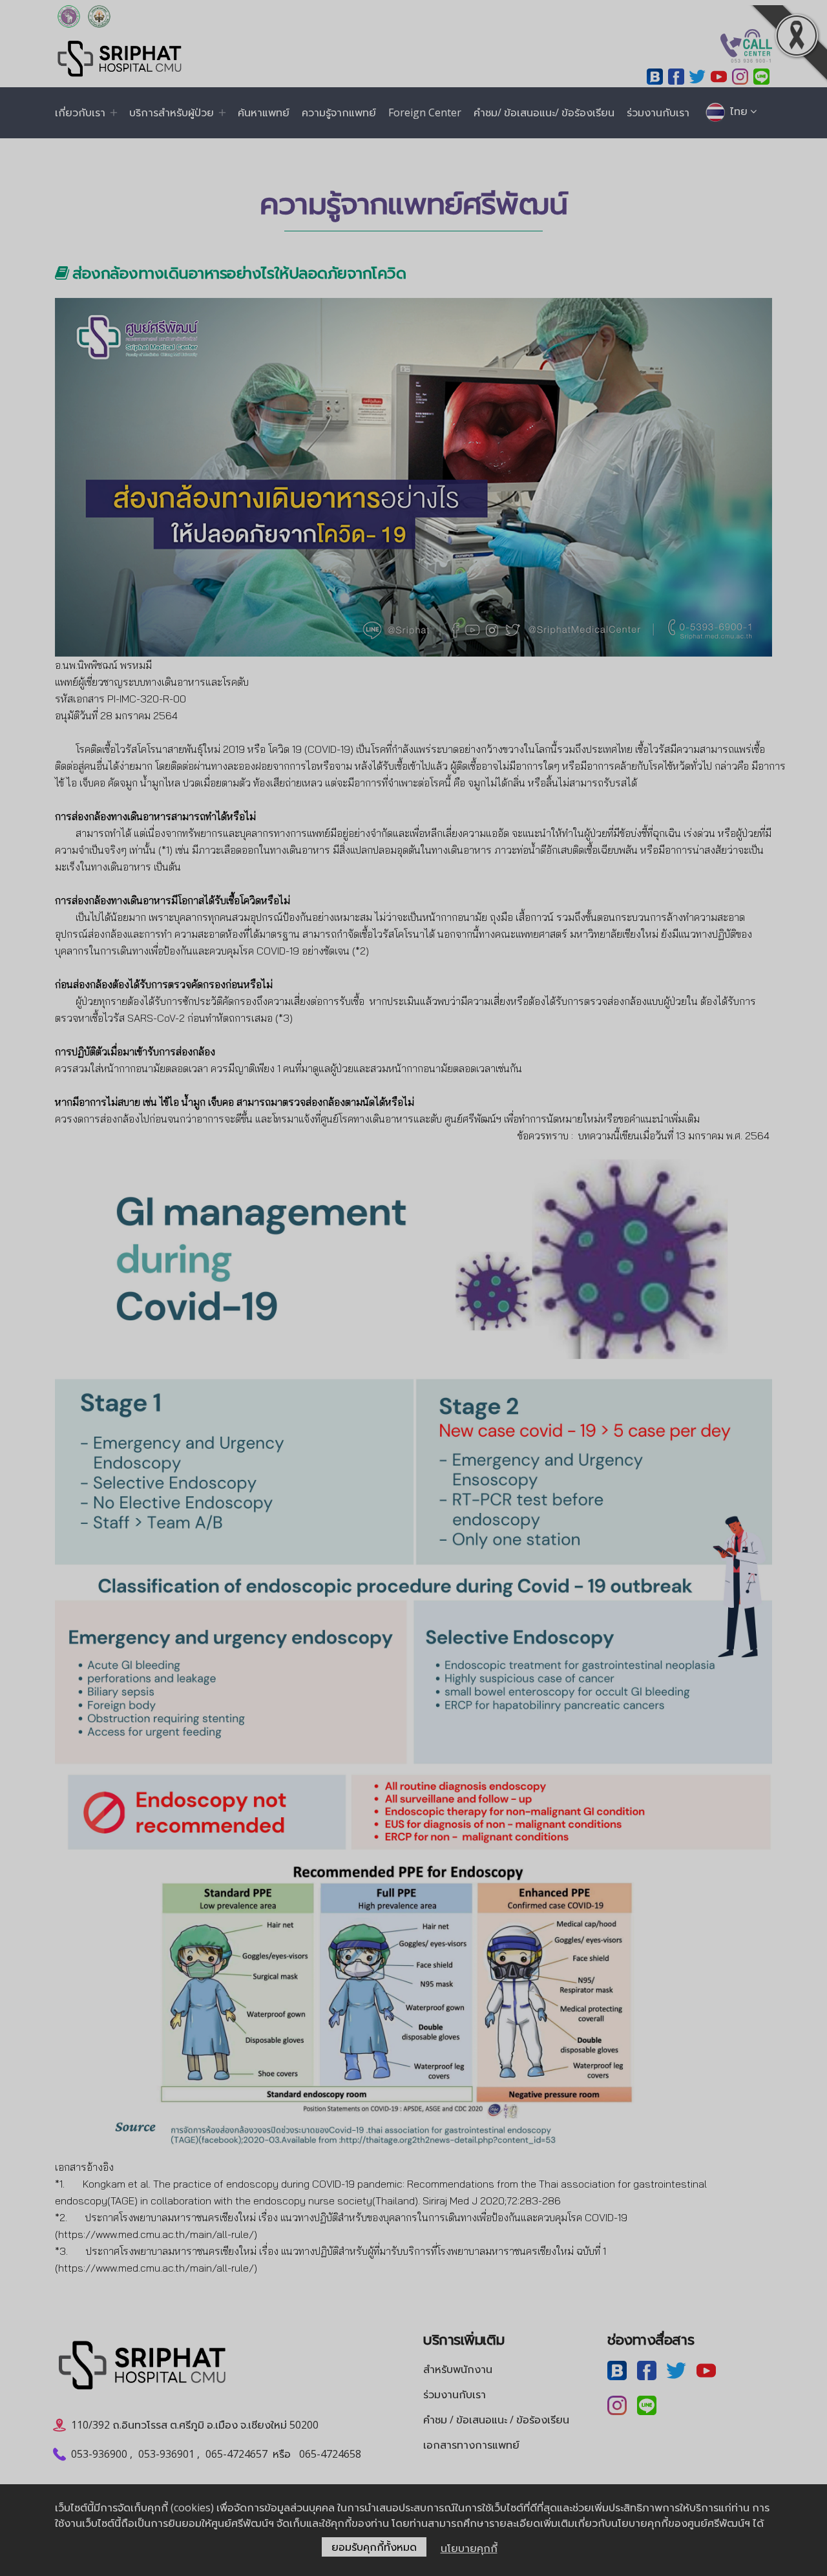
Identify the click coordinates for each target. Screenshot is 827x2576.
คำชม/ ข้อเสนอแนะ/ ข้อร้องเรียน (544, 112)
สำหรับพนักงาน (458, 2369)
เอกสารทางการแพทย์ (471, 2445)
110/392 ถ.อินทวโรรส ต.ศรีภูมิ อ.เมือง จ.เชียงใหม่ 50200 (195, 2425)
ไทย (738, 111)
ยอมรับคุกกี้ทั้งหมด (374, 2547)
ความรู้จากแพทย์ (339, 112)
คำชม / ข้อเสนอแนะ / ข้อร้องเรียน (496, 2420)
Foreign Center (425, 112)
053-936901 (166, 2454)
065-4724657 (236, 2454)
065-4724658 (330, 2454)
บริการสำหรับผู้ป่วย (172, 112)
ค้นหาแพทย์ (264, 112)
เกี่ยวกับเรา (80, 112)
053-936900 (99, 2454)
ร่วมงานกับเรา (658, 112)
